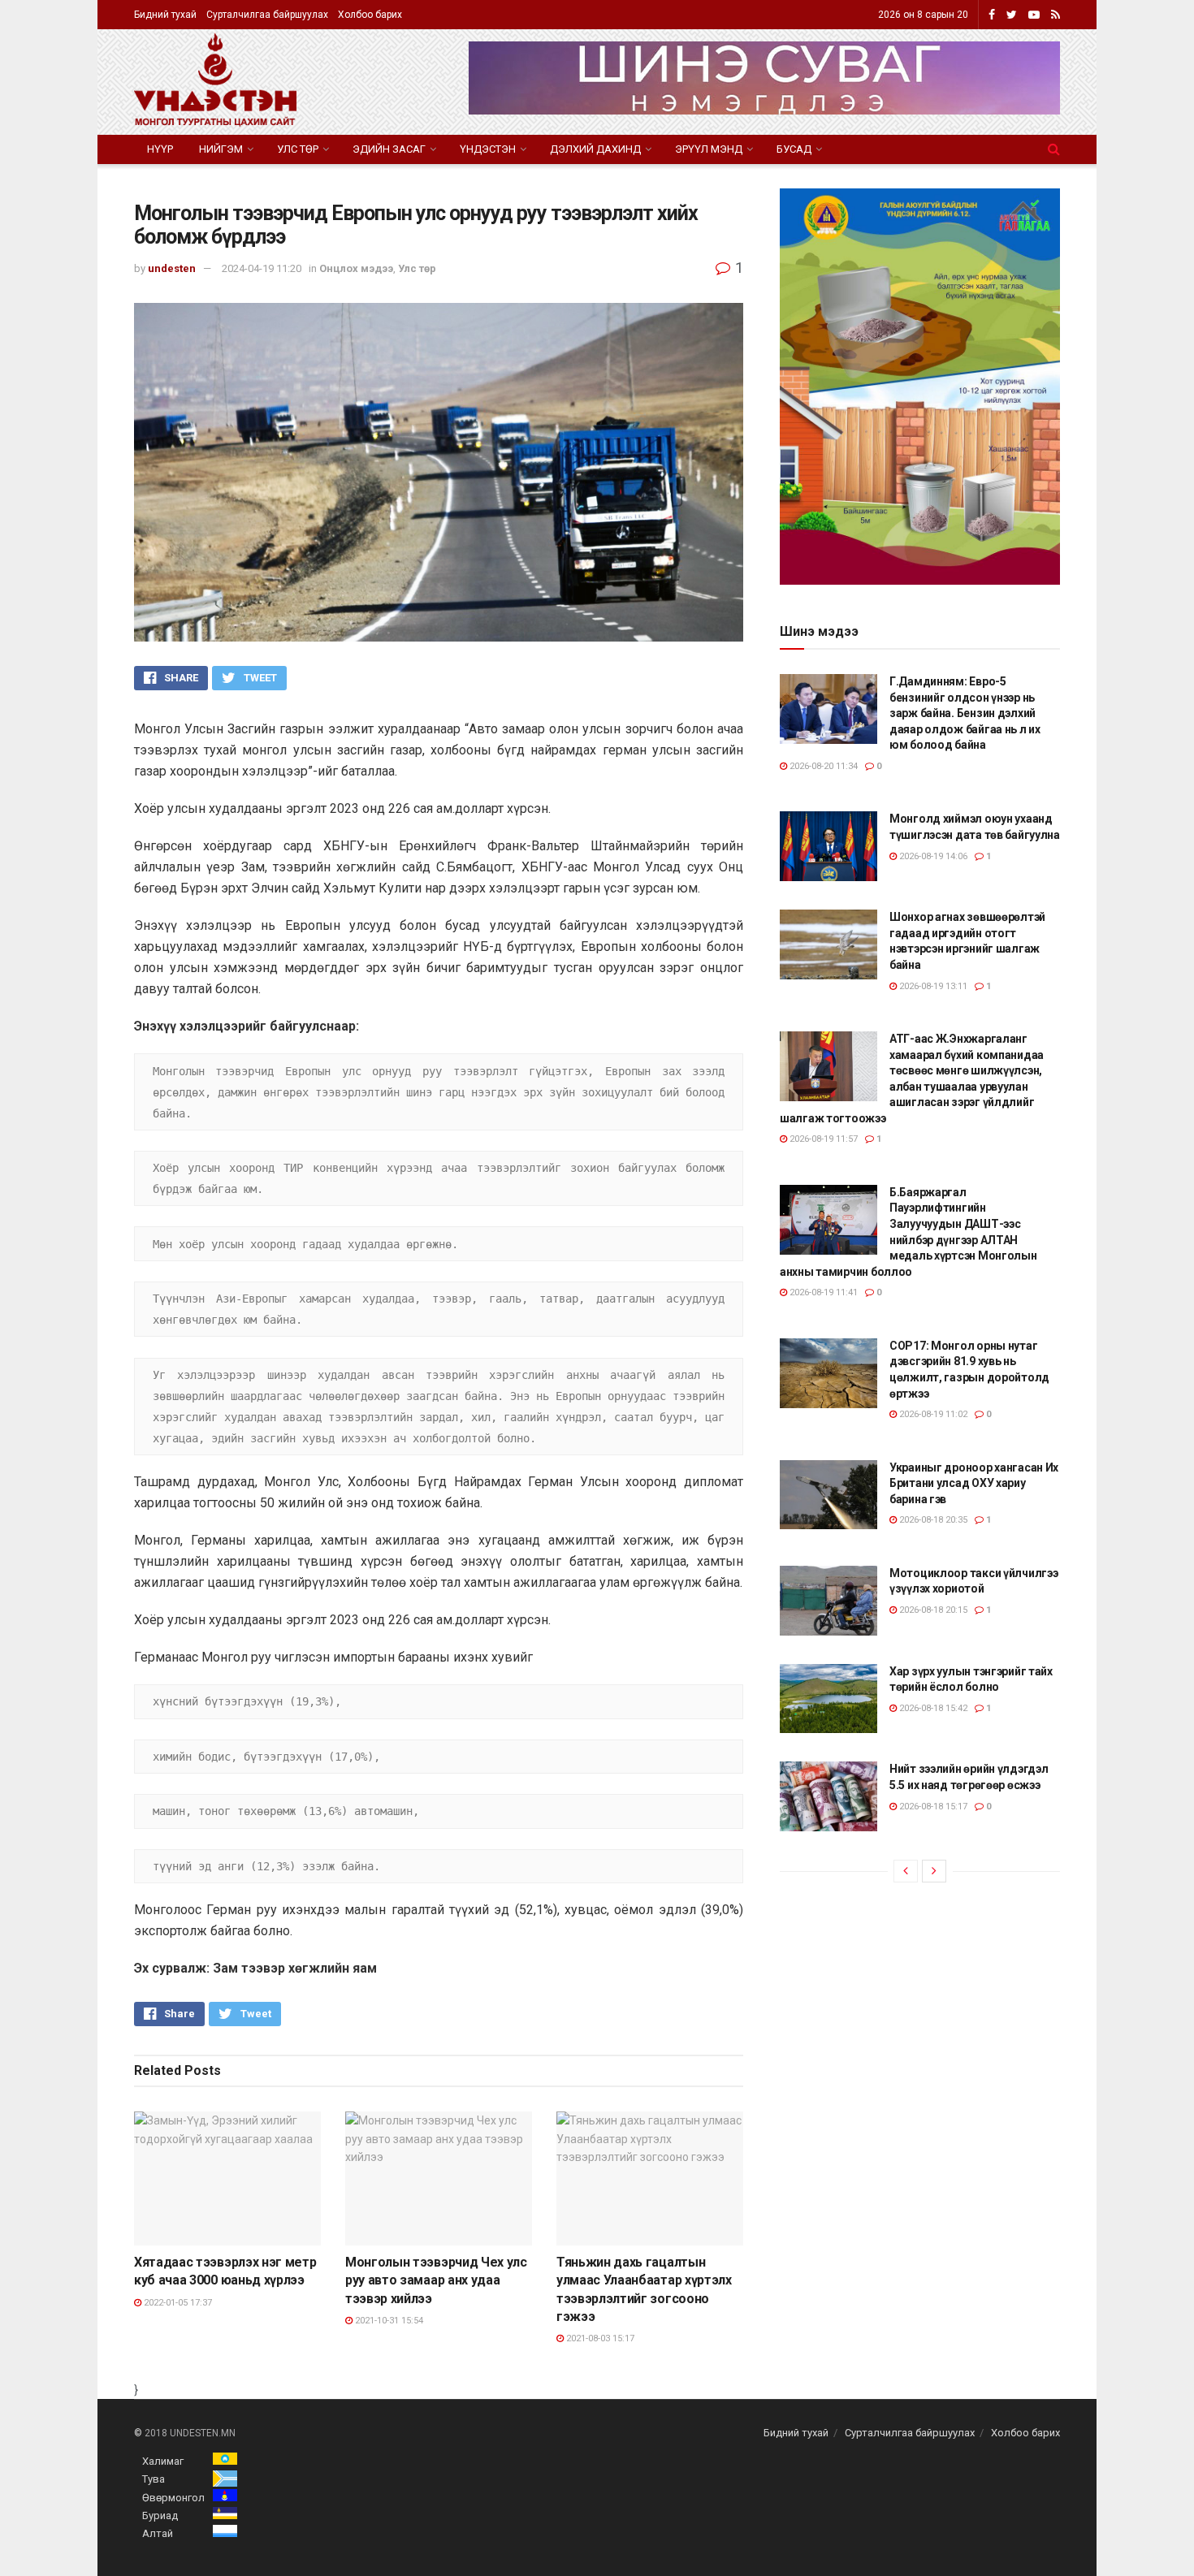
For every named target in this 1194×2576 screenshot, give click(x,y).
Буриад (160, 2515)
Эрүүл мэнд (709, 149)
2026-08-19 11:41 (822, 1292)
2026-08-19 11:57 (822, 1139)
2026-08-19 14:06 (932, 856)
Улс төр (298, 149)
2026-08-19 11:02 (932, 1414)
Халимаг (163, 2461)
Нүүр (160, 149)
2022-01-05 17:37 (177, 2303)
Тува (154, 2479)
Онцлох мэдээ (356, 268)
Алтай (158, 2533)
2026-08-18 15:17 (932, 1807)
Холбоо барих (370, 15)
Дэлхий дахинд (595, 149)
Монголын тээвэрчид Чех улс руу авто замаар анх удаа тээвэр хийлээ (436, 2280)
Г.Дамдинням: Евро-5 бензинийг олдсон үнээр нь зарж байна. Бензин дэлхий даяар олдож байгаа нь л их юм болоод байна (965, 713)
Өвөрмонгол (173, 2498)
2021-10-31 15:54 (388, 2321)
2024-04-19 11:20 (262, 268)
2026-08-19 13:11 (932, 986)
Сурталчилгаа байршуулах (267, 15)
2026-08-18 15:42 (932, 1708)
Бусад (794, 149)
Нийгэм (221, 149)
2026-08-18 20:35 (932, 1520)
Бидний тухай (165, 15)
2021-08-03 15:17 (599, 2338)
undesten (172, 268)
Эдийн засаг (389, 149)
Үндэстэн (488, 149)
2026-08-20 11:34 (822, 766)
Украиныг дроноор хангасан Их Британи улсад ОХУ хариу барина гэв (974, 1483)
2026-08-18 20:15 (932, 1610)
